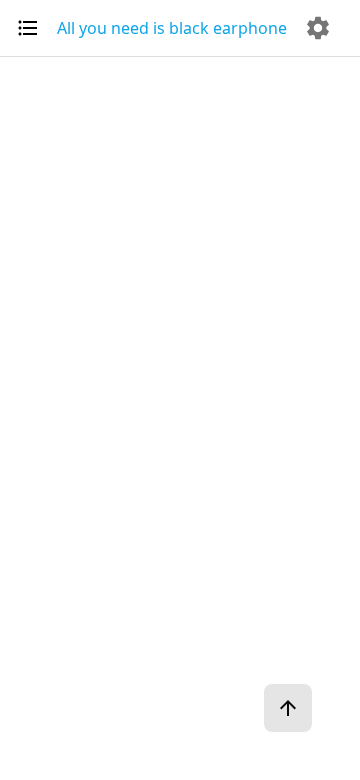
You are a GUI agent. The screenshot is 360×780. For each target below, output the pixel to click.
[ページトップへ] (288, 708)
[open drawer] (28, 28)
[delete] (318, 28)
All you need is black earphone (172, 28)
